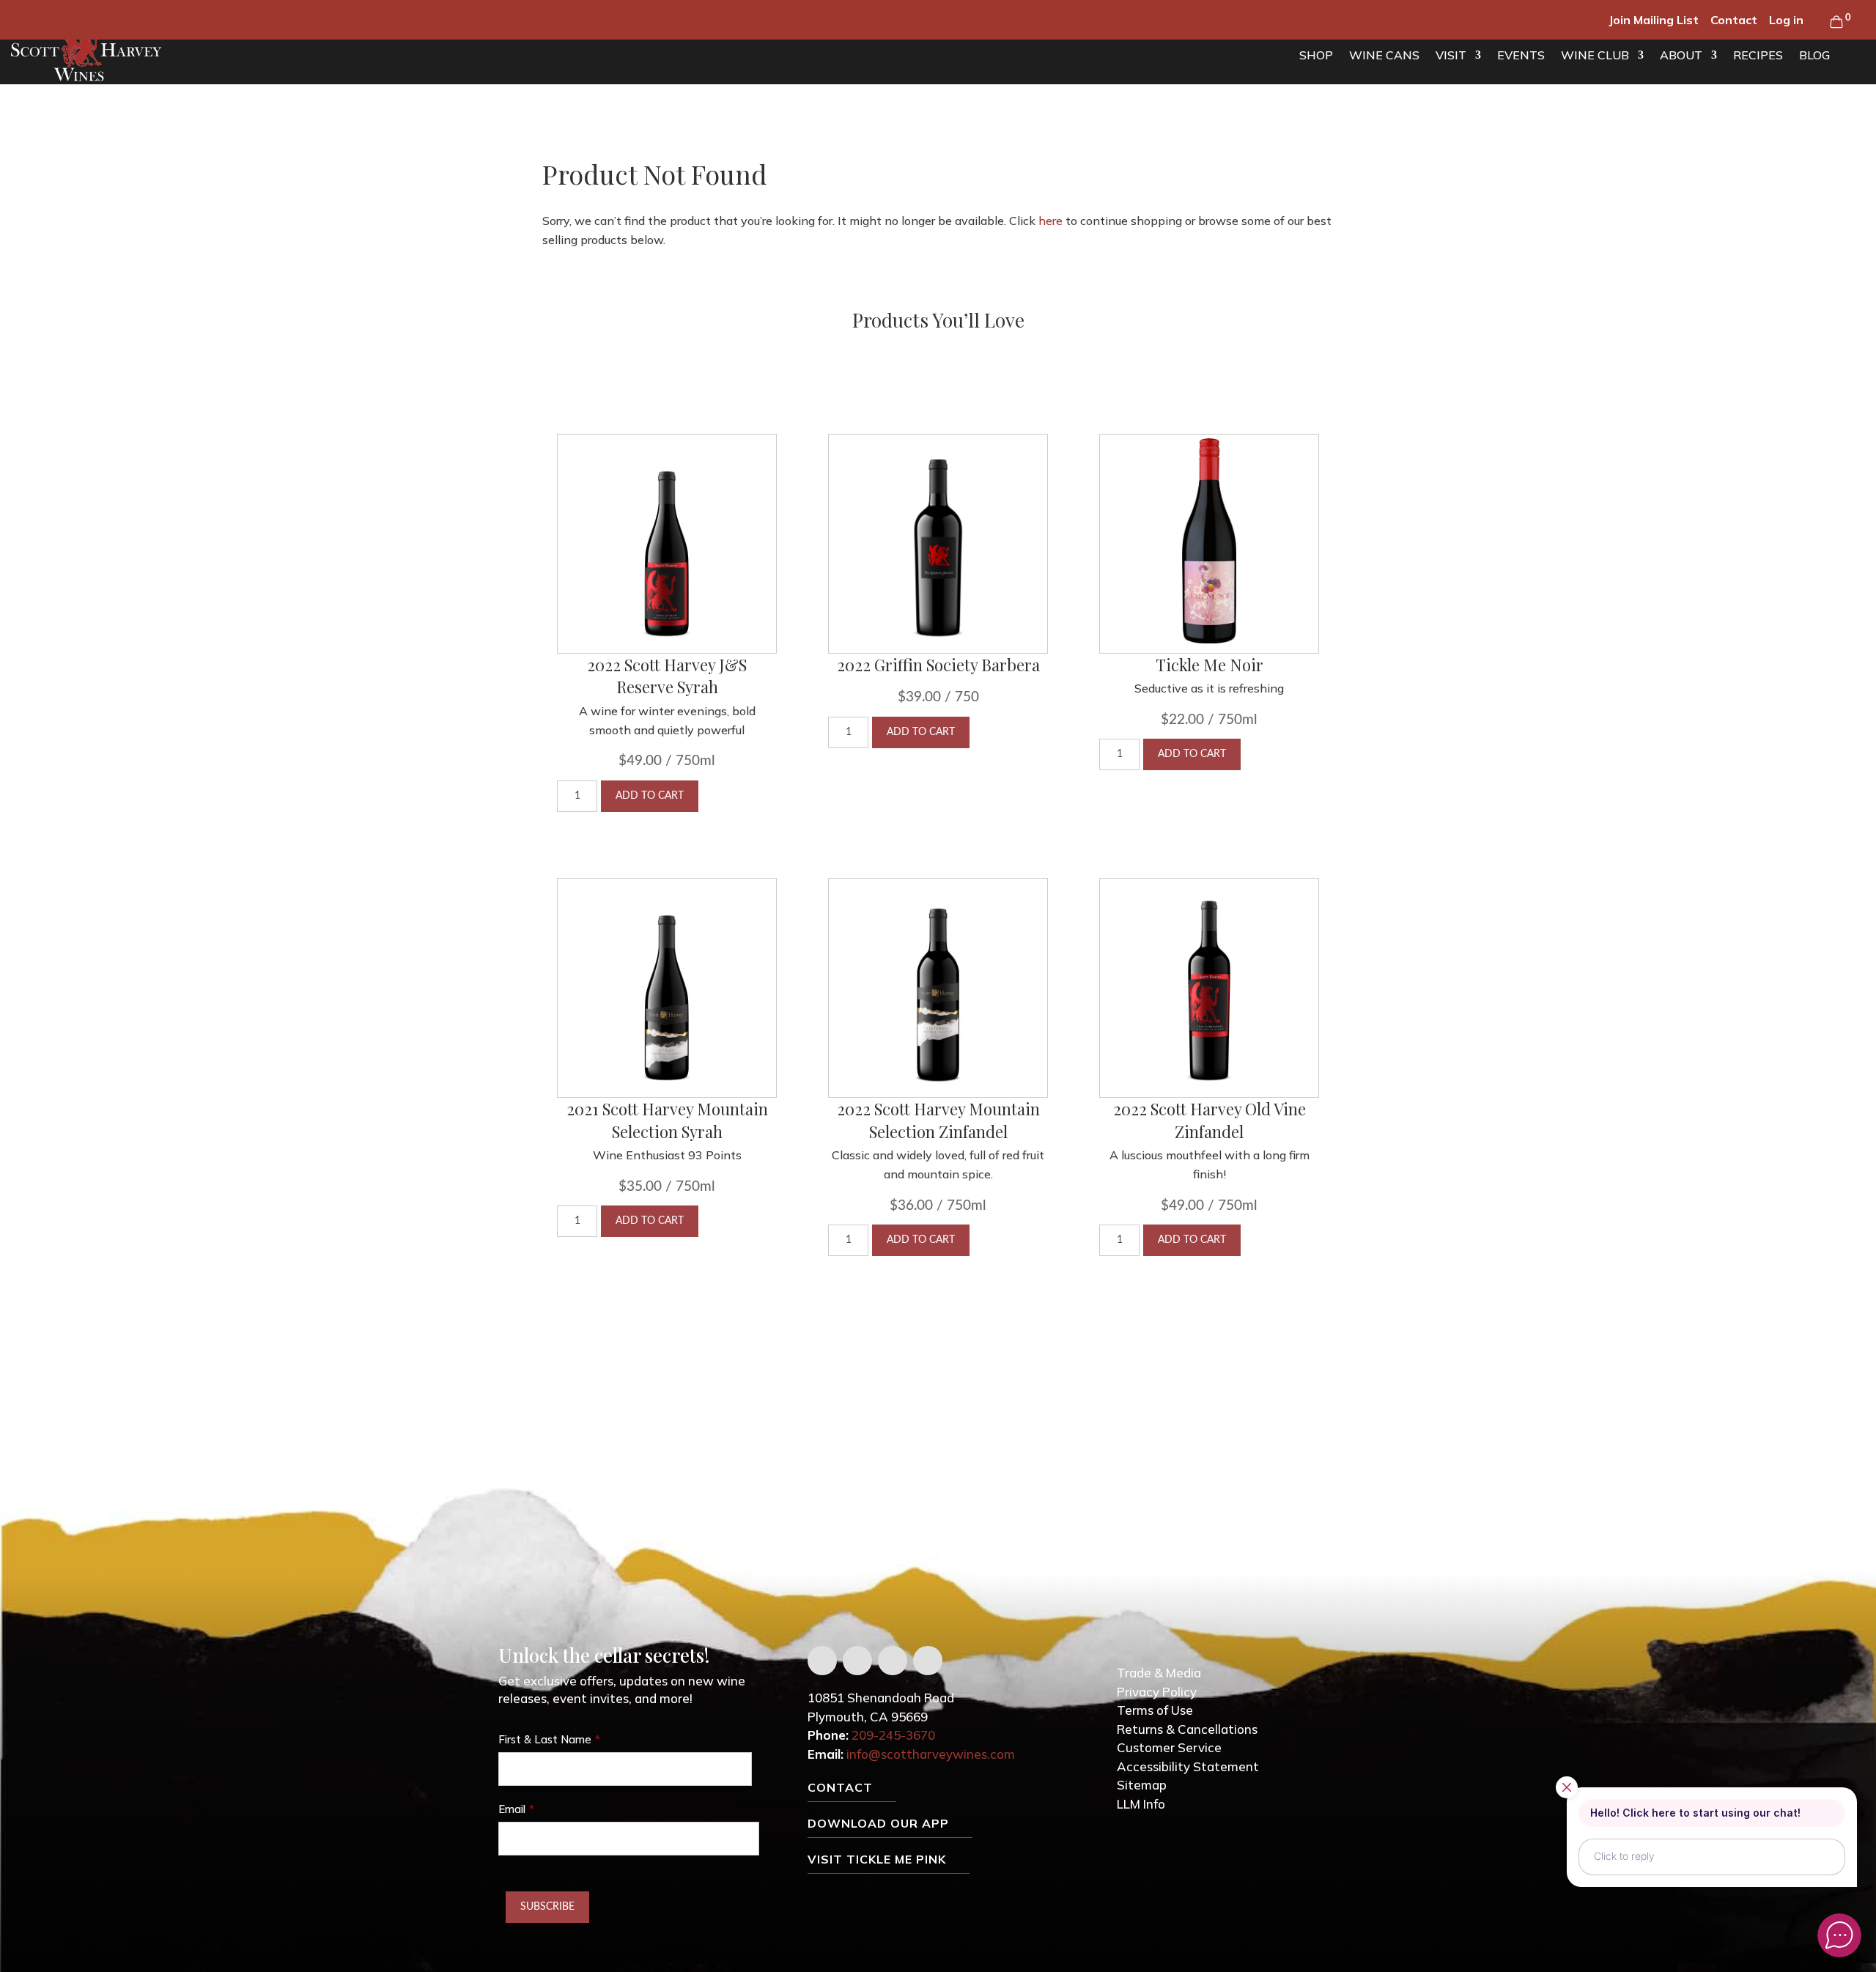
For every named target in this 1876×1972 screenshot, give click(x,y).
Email (512, 1809)
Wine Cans (1384, 55)
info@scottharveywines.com (931, 1754)
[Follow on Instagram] (893, 1661)
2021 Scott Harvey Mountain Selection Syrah (667, 1120)
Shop (1316, 55)
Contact (1734, 20)
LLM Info (1141, 1804)
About (1681, 55)
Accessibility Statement (1188, 1766)
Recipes (1758, 55)
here (1050, 221)
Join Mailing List (1654, 20)
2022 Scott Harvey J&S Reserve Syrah (667, 676)
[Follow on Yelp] (928, 1661)
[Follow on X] (857, 1661)
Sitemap (1142, 1785)
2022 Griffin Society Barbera (938, 665)
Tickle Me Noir (1210, 665)
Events (1521, 55)
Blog (1814, 55)
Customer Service (1169, 1747)
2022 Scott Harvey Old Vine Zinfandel (1210, 1120)
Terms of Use (1155, 1710)
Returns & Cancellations (1187, 1729)
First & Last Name (545, 1739)
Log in (1786, 20)
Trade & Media (1159, 1673)
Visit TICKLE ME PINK (877, 1859)
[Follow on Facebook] (822, 1661)
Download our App (878, 1823)
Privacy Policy (1157, 1692)
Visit (1451, 55)
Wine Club (1595, 55)
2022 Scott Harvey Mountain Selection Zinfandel (938, 1120)
